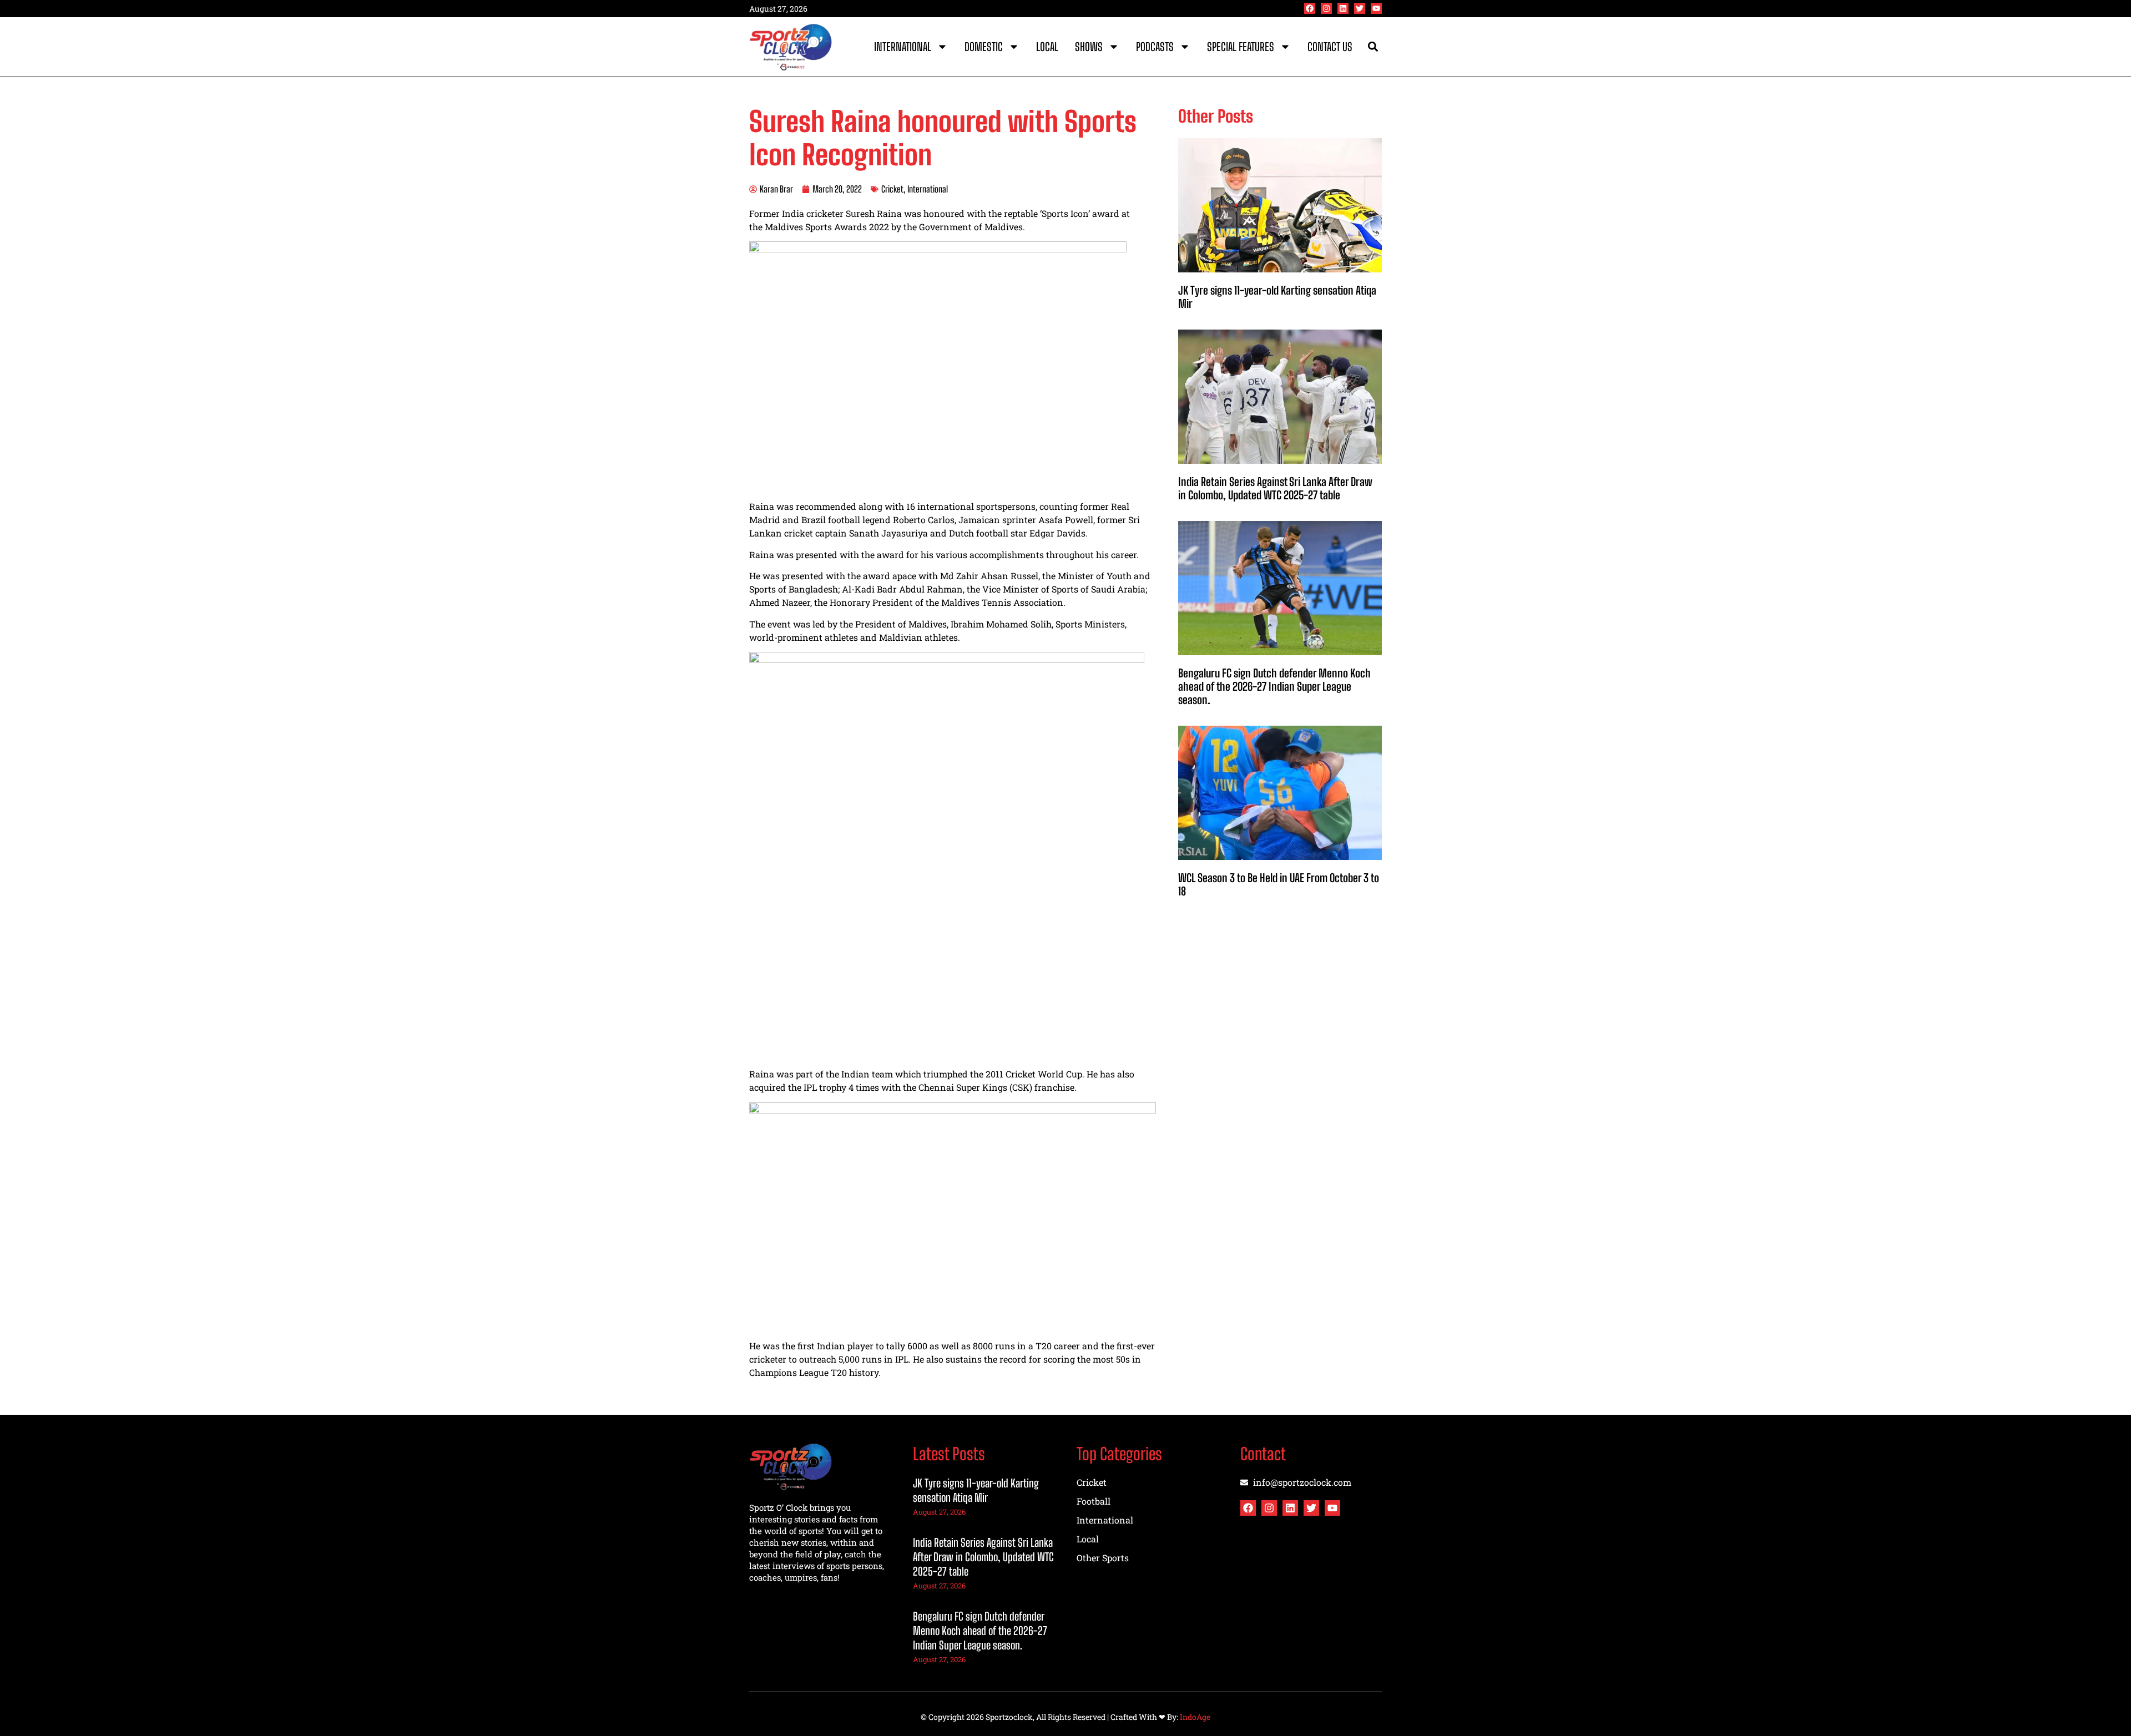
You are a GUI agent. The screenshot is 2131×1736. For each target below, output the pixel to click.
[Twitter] (1360, 8)
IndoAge (1195, 1717)
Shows (1089, 47)
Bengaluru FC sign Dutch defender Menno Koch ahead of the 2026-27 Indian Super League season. (1274, 686)
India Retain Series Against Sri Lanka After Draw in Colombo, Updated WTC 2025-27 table (1275, 488)
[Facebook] (1310, 8)
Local (1047, 47)
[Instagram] (1326, 8)
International (903, 47)
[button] (1373, 47)
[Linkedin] (1343, 8)
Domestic (984, 47)
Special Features (1241, 47)
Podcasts (1155, 47)
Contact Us (1330, 47)
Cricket (892, 189)
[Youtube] (1376, 8)
